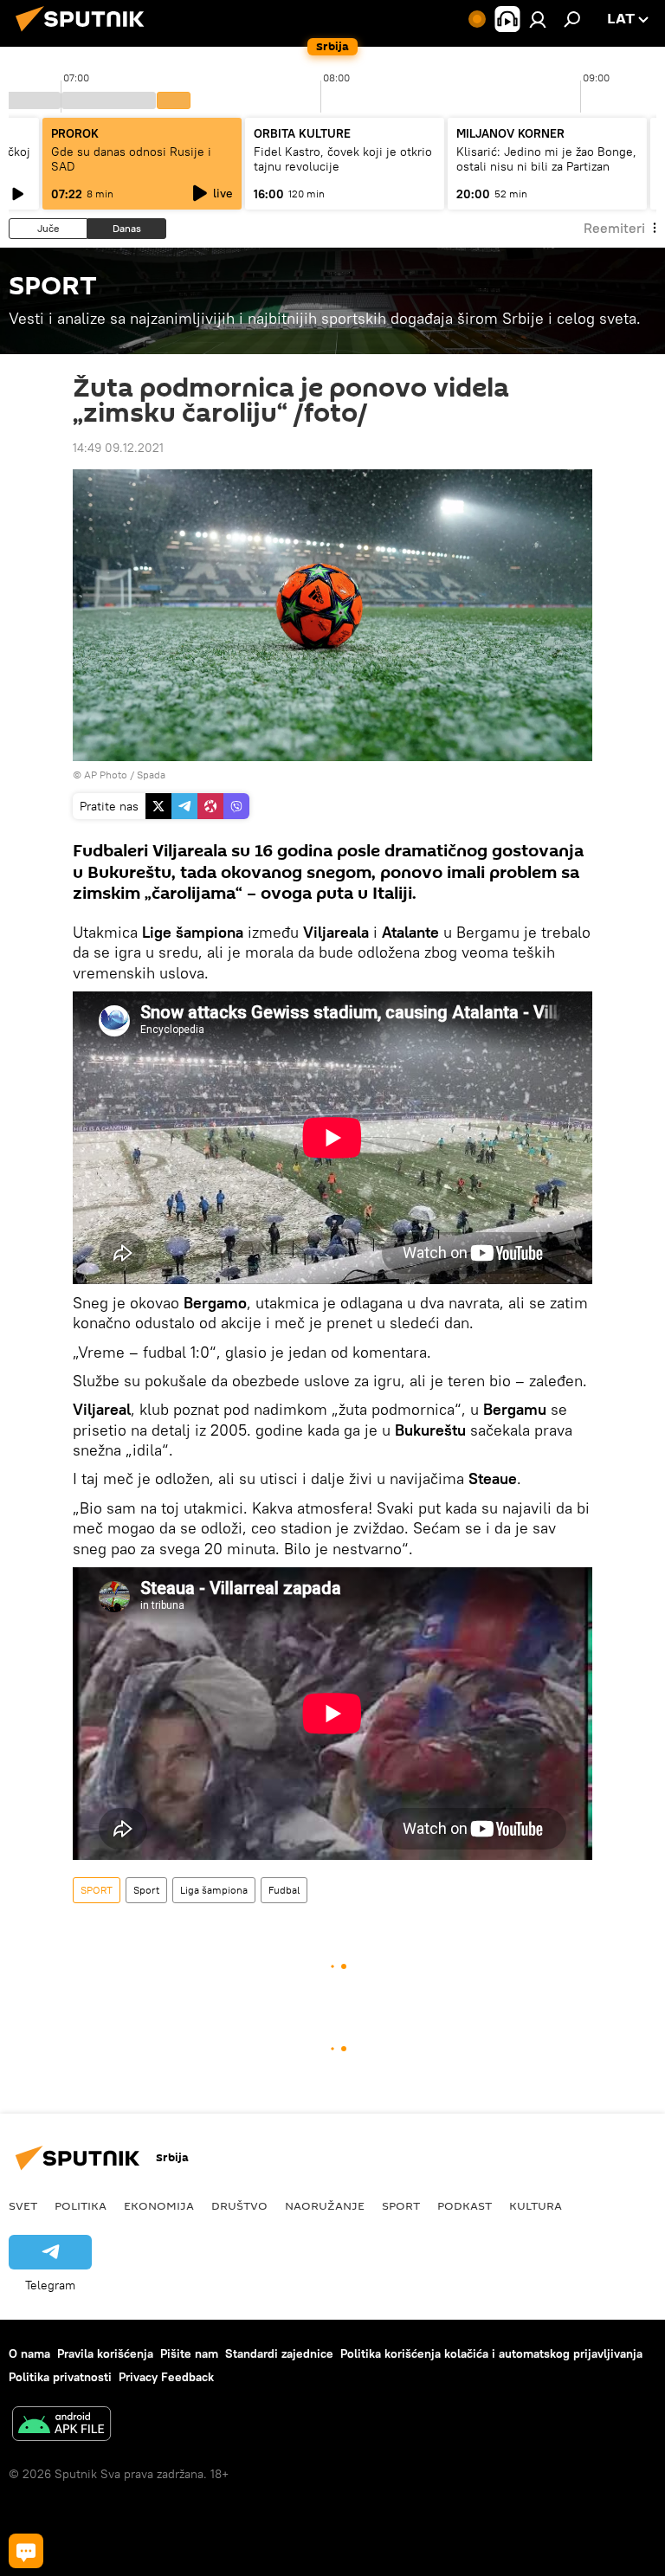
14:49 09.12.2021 (118, 448)
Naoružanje (325, 2205)
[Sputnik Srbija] (85, 34)
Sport (146, 1890)
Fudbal (284, 1890)
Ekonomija (159, 2205)
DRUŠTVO (239, 2205)
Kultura (536, 2205)
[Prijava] (538, 19)
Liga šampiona (214, 1890)
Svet (23, 2205)
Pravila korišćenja (105, 2353)
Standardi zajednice (279, 2353)
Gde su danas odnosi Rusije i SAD (131, 159)
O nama (29, 2353)
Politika (81, 2205)
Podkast (465, 2205)
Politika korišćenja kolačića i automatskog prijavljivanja (491, 2353)
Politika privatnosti (60, 2377)
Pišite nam (189, 2353)
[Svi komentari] (26, 2551)
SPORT (97, 1890)
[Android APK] (61, 2426)
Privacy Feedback (166, 2377)
